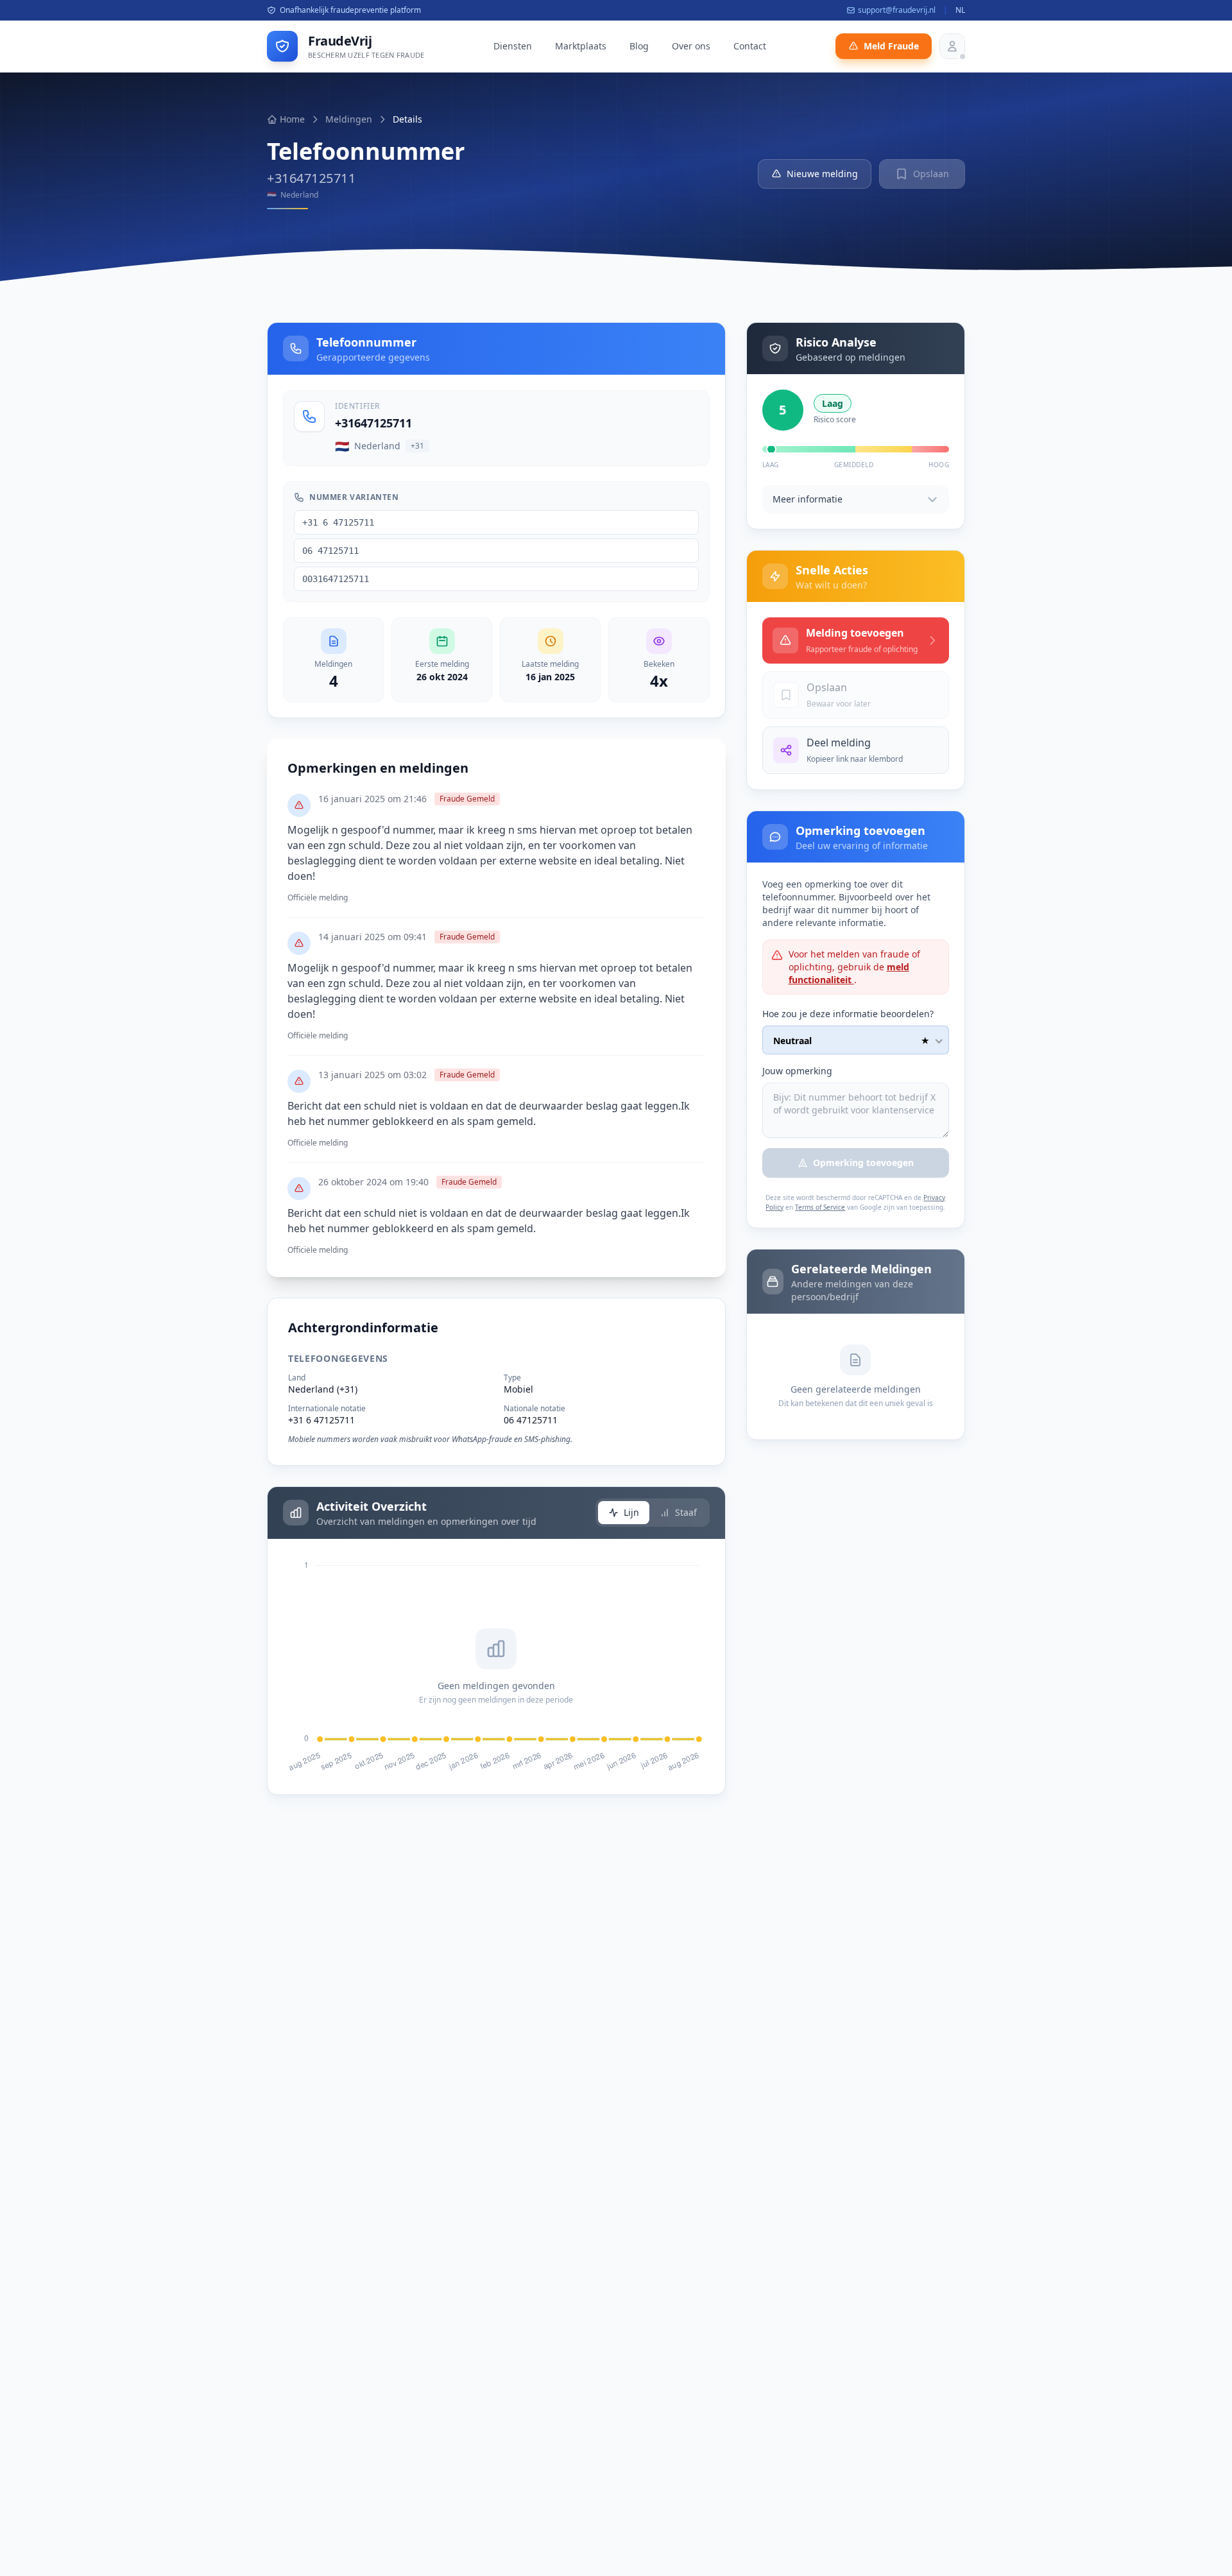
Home (292, 119)
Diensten (513, 46)
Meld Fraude (891, 46)
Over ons (691, 46)
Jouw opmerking (797, 1071)
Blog (639, 46)
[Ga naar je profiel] (952, 46)
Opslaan (931, 174)
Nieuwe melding (822, 174)
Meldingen (349, 119)
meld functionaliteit (849, 973)
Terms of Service (820, 1207)
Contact (750, 46)
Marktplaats (581, 46)
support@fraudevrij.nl (897, 10)
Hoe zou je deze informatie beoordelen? (848, 1014)
